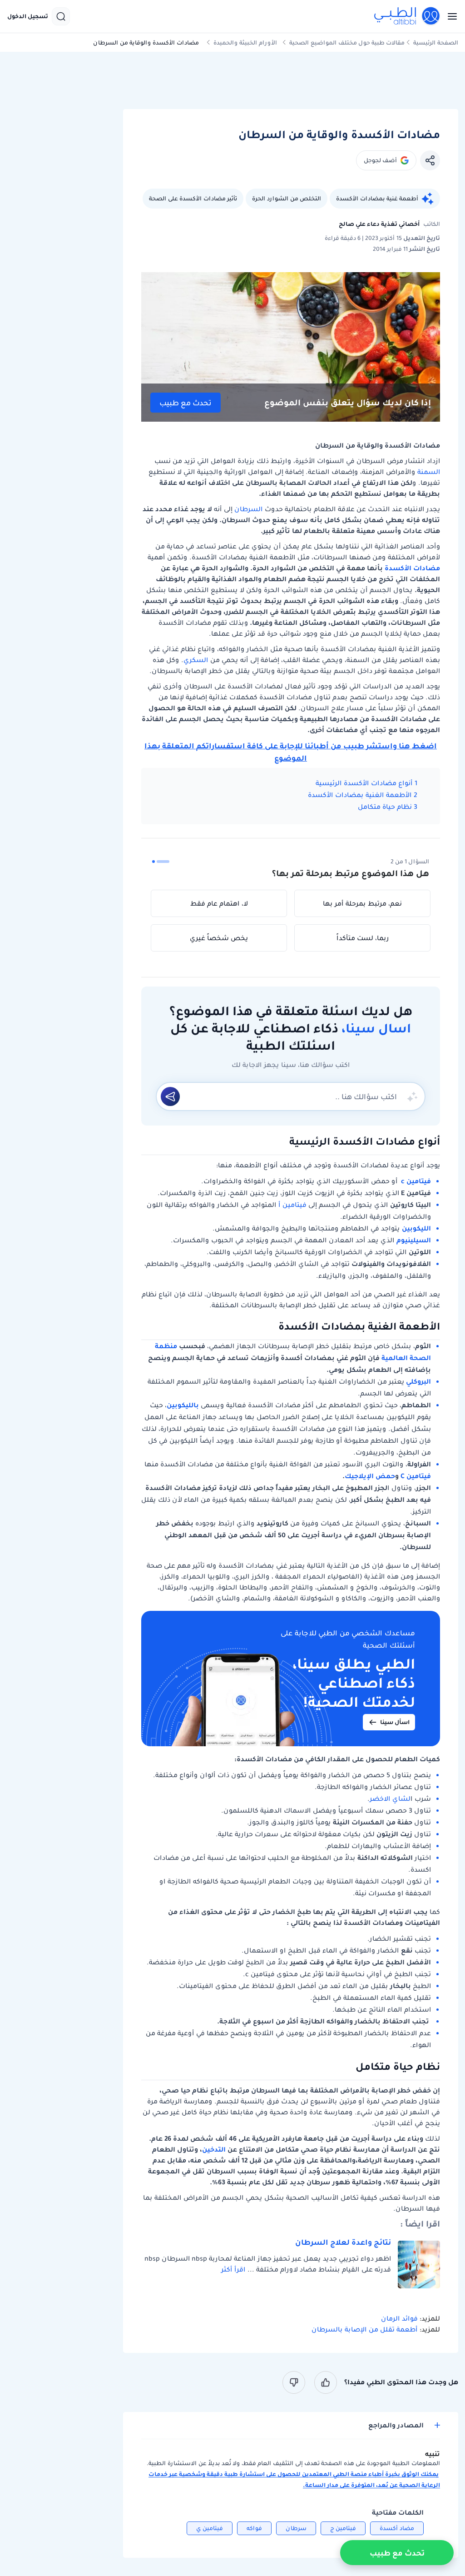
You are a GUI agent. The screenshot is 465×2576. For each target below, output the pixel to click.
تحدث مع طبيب (186, 403)
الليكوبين (416, 1228)
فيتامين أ (292, 1205)
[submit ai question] (170, 1096)
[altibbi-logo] (407, 16)
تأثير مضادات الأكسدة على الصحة (193, 198)
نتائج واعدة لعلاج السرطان (343, 2242)
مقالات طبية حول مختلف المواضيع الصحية (347, 42)
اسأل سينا (395, 1722)
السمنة (429, 472)
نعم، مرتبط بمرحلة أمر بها (362, 903)
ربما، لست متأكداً (363, 938)
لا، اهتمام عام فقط (219, 903)
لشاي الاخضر (390, 1799)
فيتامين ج (343, 2528)
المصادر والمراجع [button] (396, 2425)
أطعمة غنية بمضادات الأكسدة (377, 198)
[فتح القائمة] (450, 16)
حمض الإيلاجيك (370, 1476)
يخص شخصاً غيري (219, 938)
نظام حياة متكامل (384, 807)
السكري (196, 660)
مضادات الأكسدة (412, 568)
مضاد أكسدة (397, 2528)
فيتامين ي (210, 2528)
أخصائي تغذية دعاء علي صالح (379, 224)
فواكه (254, 2528)
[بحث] (61, 16)
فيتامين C (416, 1476)
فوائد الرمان (400, 2318)
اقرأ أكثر (233, 2269)
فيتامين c (416, 1181)
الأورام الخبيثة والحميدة (245, 42)
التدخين (214, 2149)
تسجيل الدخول (28, 16)
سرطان (296, 2528)
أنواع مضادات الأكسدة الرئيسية (363, 783)
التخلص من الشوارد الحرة (287, 198)
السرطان (248, 509)
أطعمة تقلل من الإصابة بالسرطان (366, 2329)
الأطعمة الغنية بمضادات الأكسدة (359, 795)
